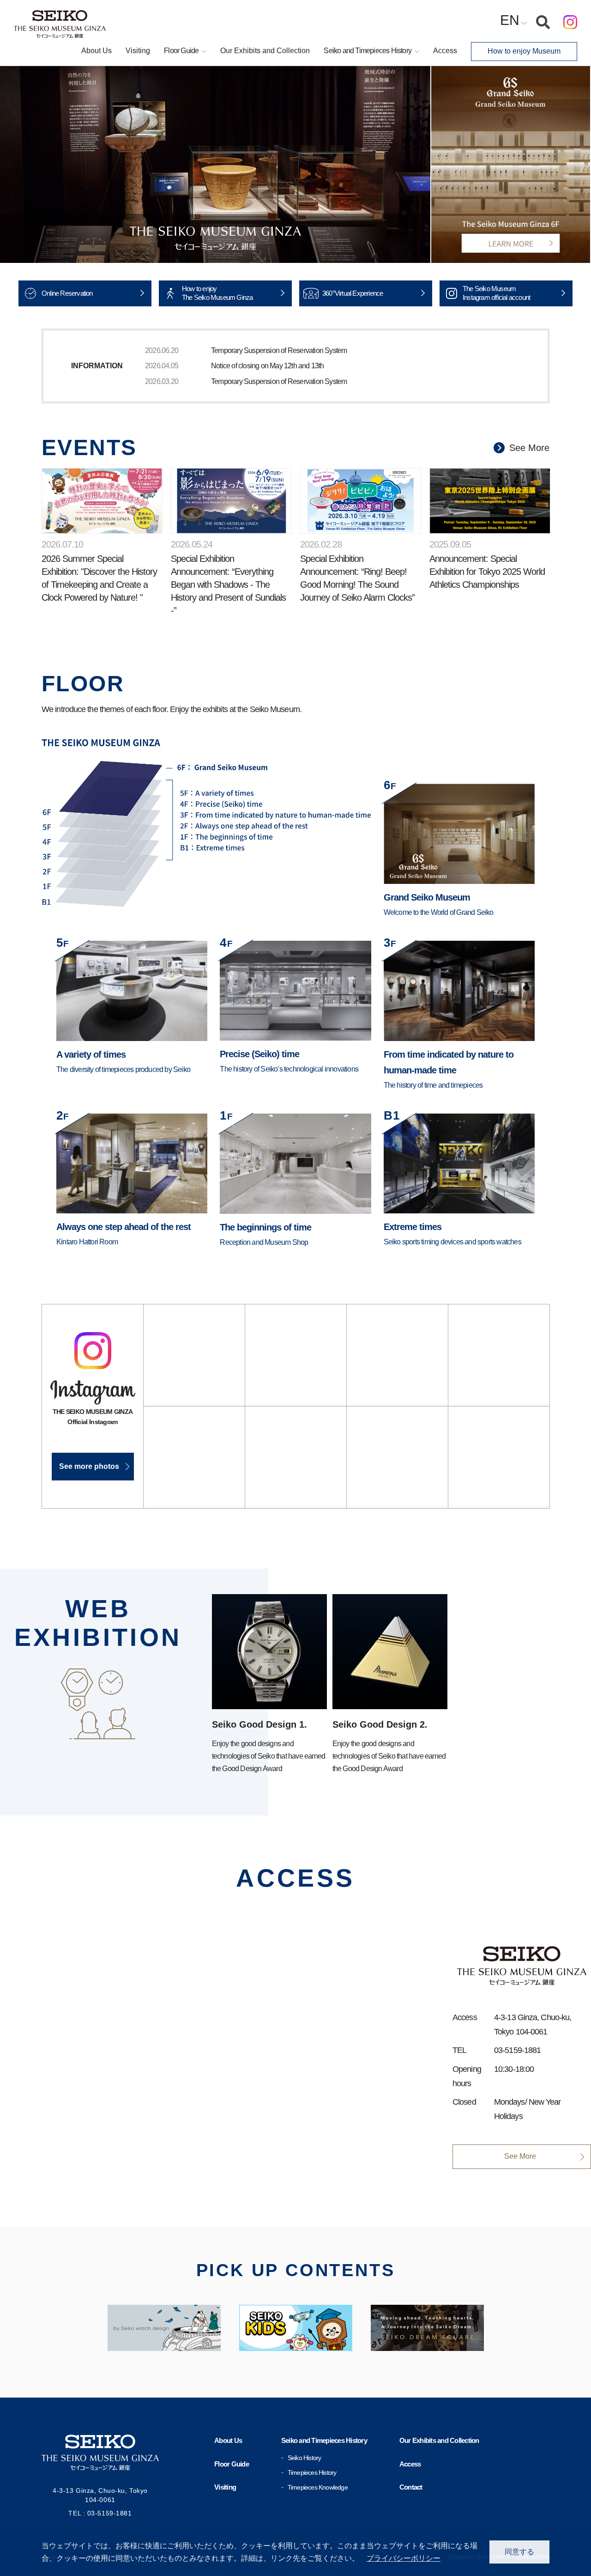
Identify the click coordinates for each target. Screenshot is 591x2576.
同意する (519, 2552)
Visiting (138, 51)
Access (445, 51)
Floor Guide (232, 2464)
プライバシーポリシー (404, 2558)
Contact (411, 2487)
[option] (215, 164)
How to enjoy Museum (524, 51)
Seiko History (305, 2458)
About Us (96, 51)
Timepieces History (312, 2472)
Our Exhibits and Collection (265, 51)
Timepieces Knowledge (318, 2487)
